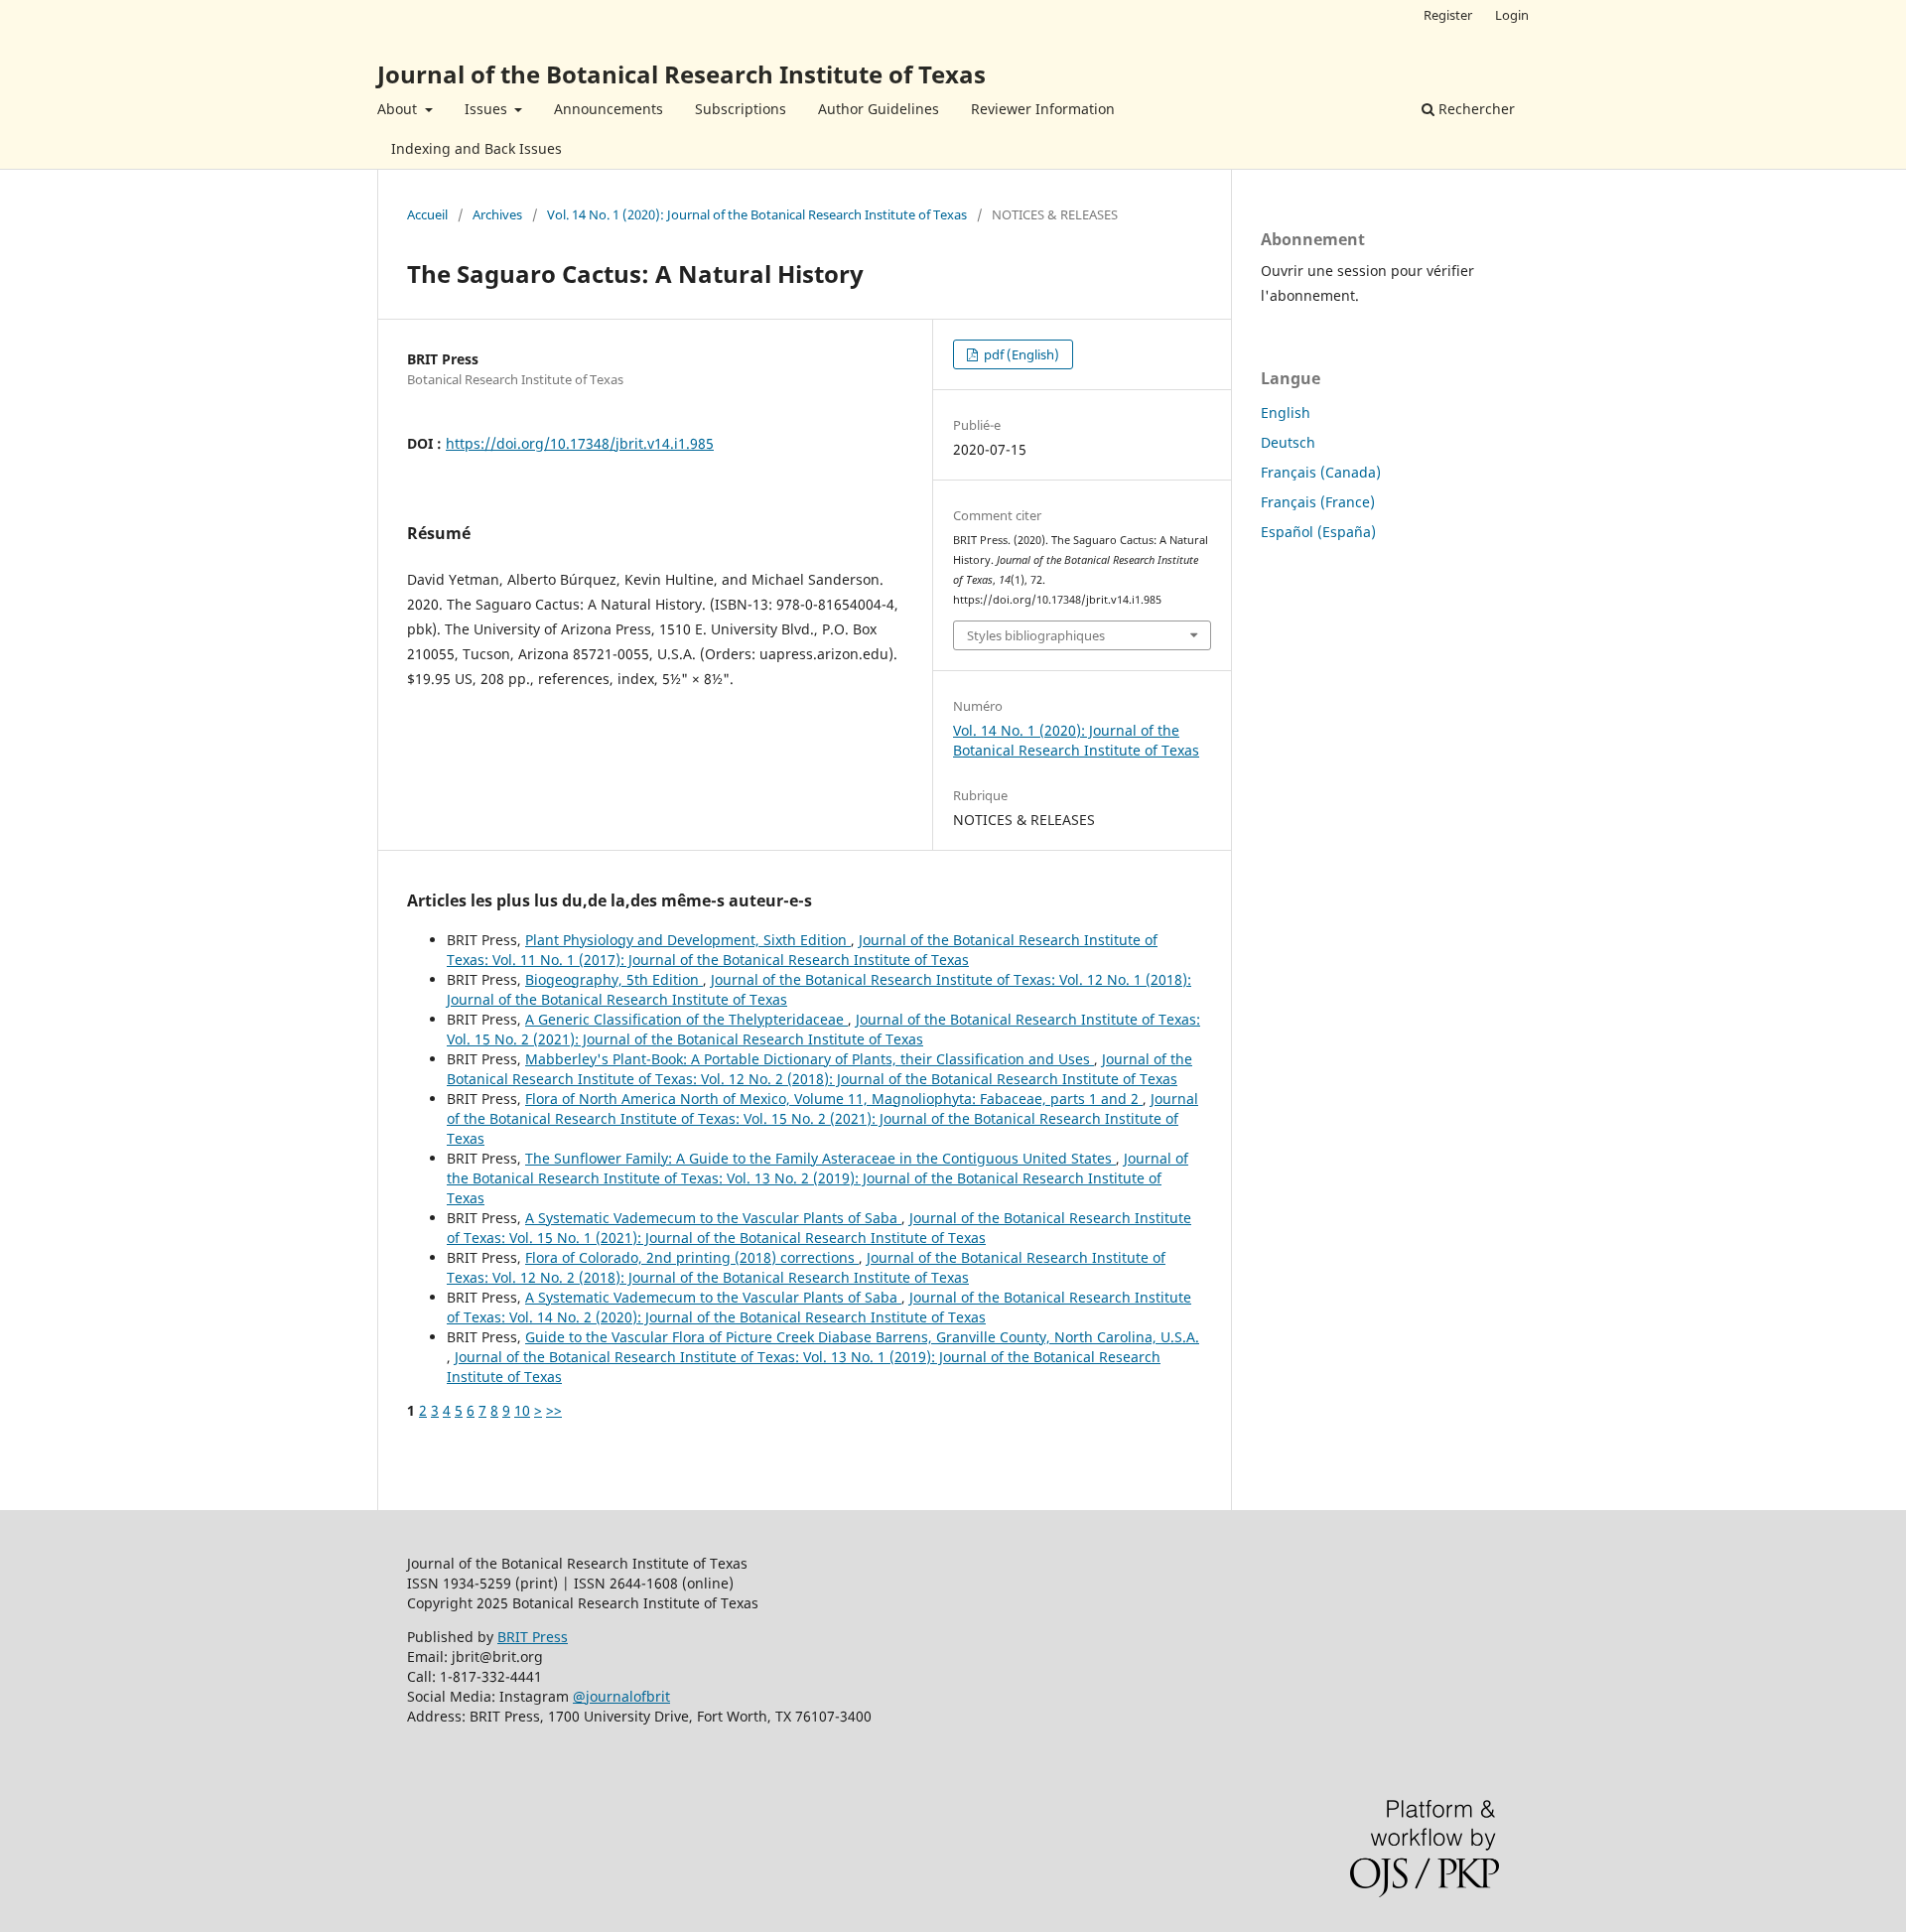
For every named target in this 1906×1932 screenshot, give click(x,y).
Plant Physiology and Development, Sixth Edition (688, 940)
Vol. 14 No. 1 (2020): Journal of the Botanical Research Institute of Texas (757, 214)
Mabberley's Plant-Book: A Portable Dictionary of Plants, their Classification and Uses (810, 1059)
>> (554, 1410)
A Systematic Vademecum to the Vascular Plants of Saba (713, 1218)
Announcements (609, 109)
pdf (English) (1020, 354)
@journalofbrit (621, 1696)
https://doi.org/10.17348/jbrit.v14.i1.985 (580, 443)
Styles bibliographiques (1036, 635)
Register (1448, 15)
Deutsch (1288, 442)
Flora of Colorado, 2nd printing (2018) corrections (692, 1257)
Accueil (427, 214)
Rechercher (1475, 109)
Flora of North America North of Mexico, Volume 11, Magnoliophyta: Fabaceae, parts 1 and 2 (834, 1099)
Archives (497, 214)
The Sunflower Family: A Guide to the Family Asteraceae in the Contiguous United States (820, 1158)
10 (522, 1410)
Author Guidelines (879, 109)
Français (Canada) (1321, 472)
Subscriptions (741, 109)
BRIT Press (533, 1637)
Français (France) (1318, 502)
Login (1512, 15)
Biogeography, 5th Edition (614, 979)
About (399, 109)
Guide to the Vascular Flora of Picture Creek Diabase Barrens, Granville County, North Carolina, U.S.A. (862, 1337)
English (1286, 413)
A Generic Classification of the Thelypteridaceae (686, 1019)
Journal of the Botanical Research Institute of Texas (681, 74)
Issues (488, 109)
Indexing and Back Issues (476, 148)
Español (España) (1318, 532)
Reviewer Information (1043, 109)
